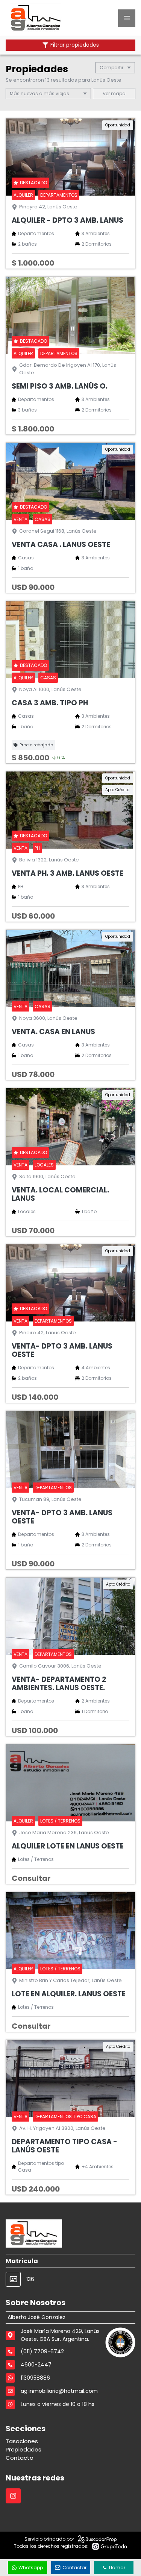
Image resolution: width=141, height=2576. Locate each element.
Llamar (117, 2568)
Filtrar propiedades (75, 45)
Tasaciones (22, 2441)
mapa (118, 93)
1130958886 (35, 2378)
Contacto (20, 2458)
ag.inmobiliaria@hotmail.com (59, 2391)
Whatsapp (31, 2568)
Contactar (74, 2568)
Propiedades (23, 2449)
